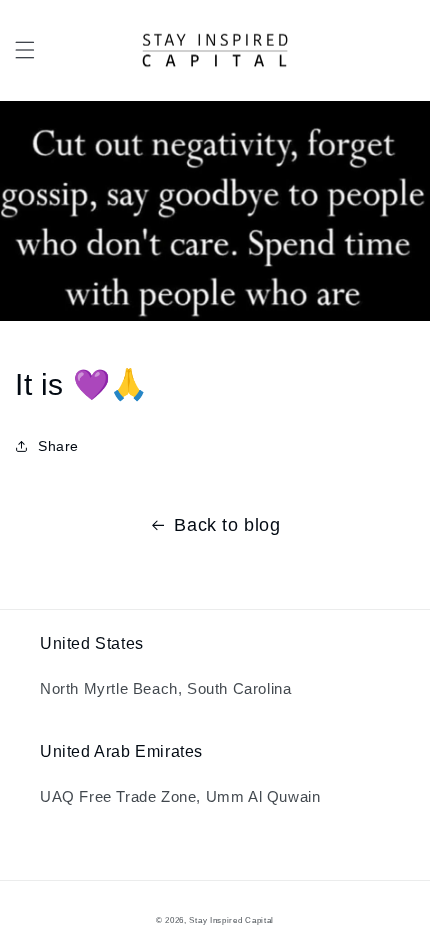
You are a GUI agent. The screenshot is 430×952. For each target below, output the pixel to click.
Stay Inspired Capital (231, 920)
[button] (25, 50)
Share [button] (58, 446)
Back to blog (227, 525)
